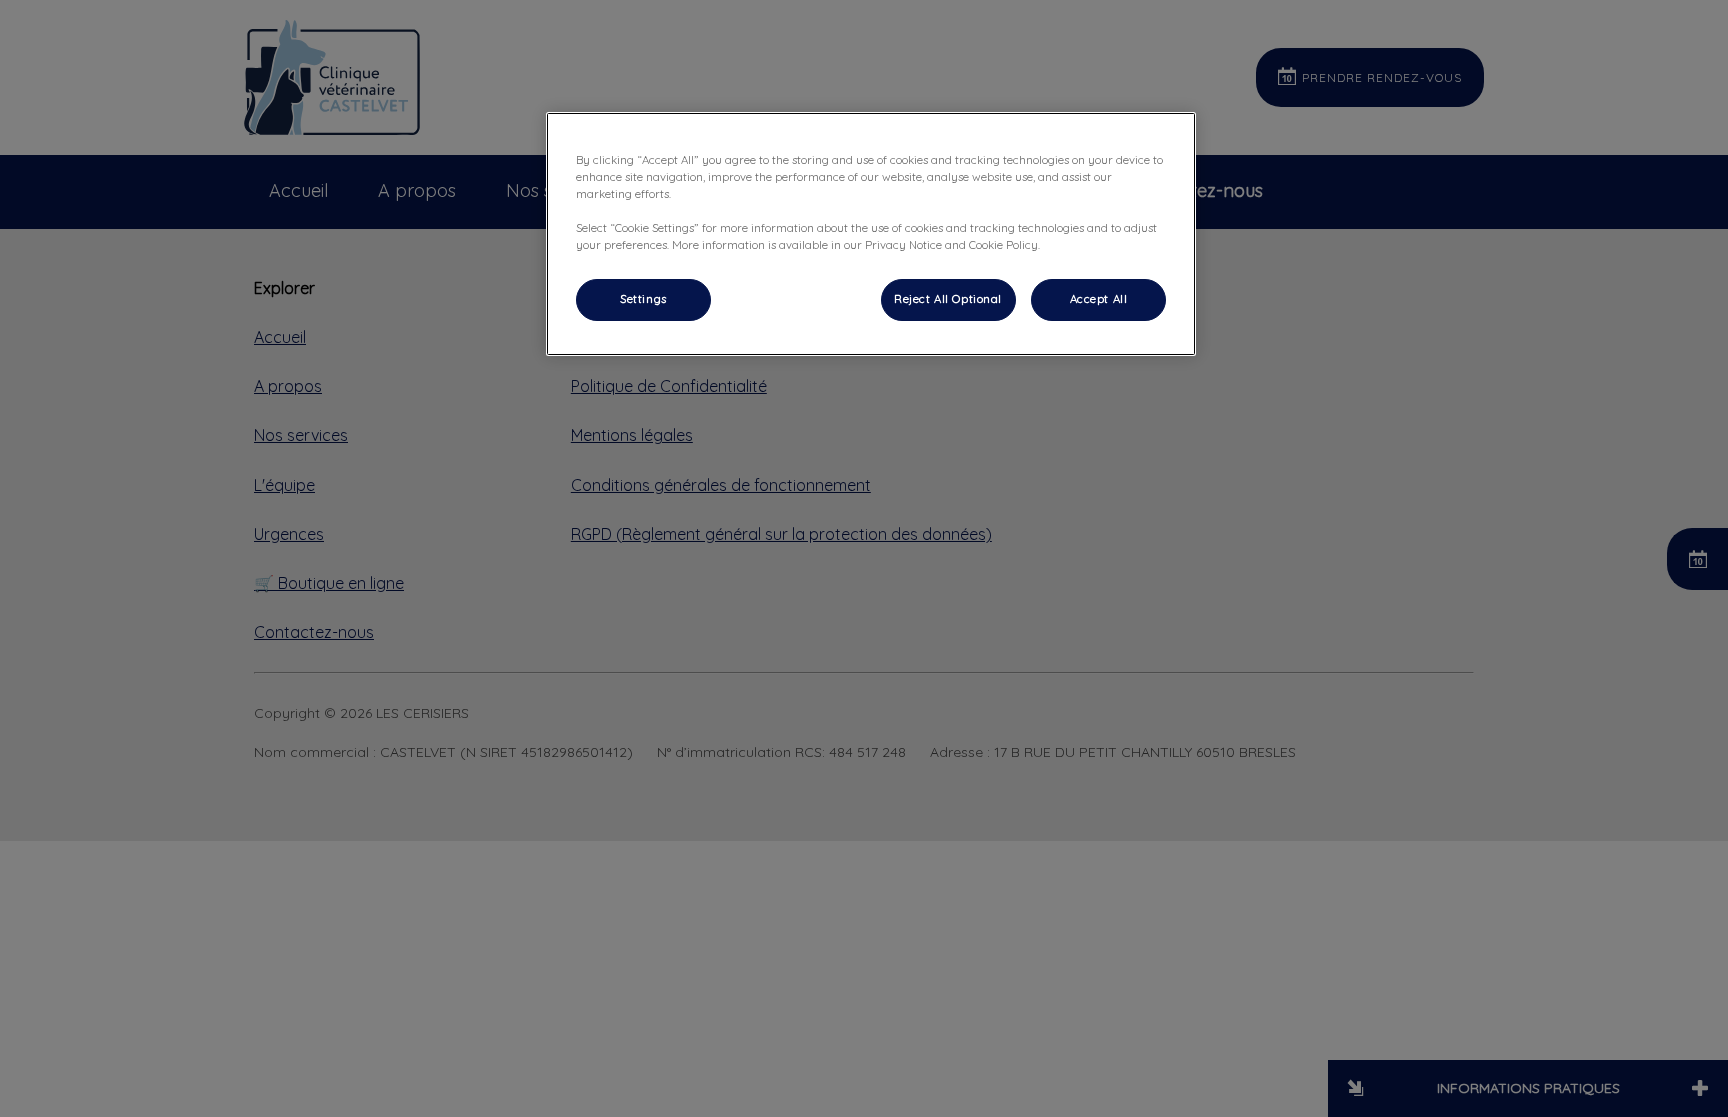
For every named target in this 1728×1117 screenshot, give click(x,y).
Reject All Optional (948, 299)
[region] (871, 234)
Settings (643, 299)
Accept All (1099, 299)
